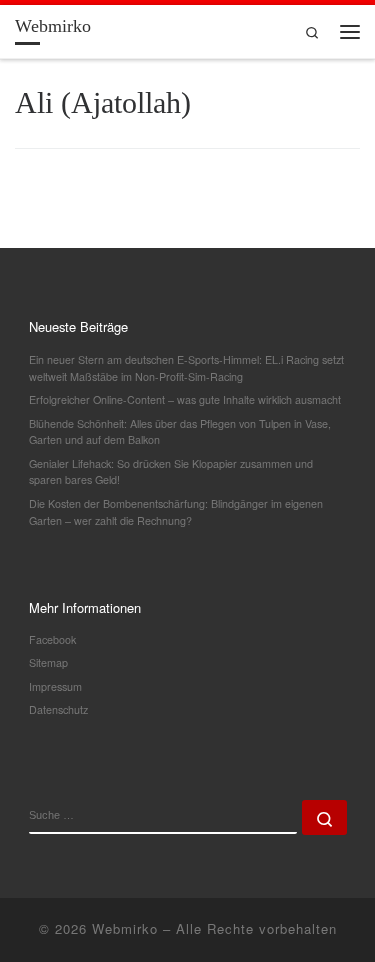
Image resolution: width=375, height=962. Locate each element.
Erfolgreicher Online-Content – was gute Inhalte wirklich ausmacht (185, 399)
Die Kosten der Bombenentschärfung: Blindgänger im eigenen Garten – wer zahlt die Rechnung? (176, 512)
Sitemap (48, 662)
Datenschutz (58, 709)
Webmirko (125, 928)
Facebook (52, 639)
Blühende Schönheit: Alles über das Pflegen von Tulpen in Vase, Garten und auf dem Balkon (180, 432)
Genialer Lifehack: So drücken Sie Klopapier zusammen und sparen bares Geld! (171, 472)
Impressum (55, 686)
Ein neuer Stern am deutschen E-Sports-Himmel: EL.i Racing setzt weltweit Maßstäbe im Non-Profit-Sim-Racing (186, 368)
